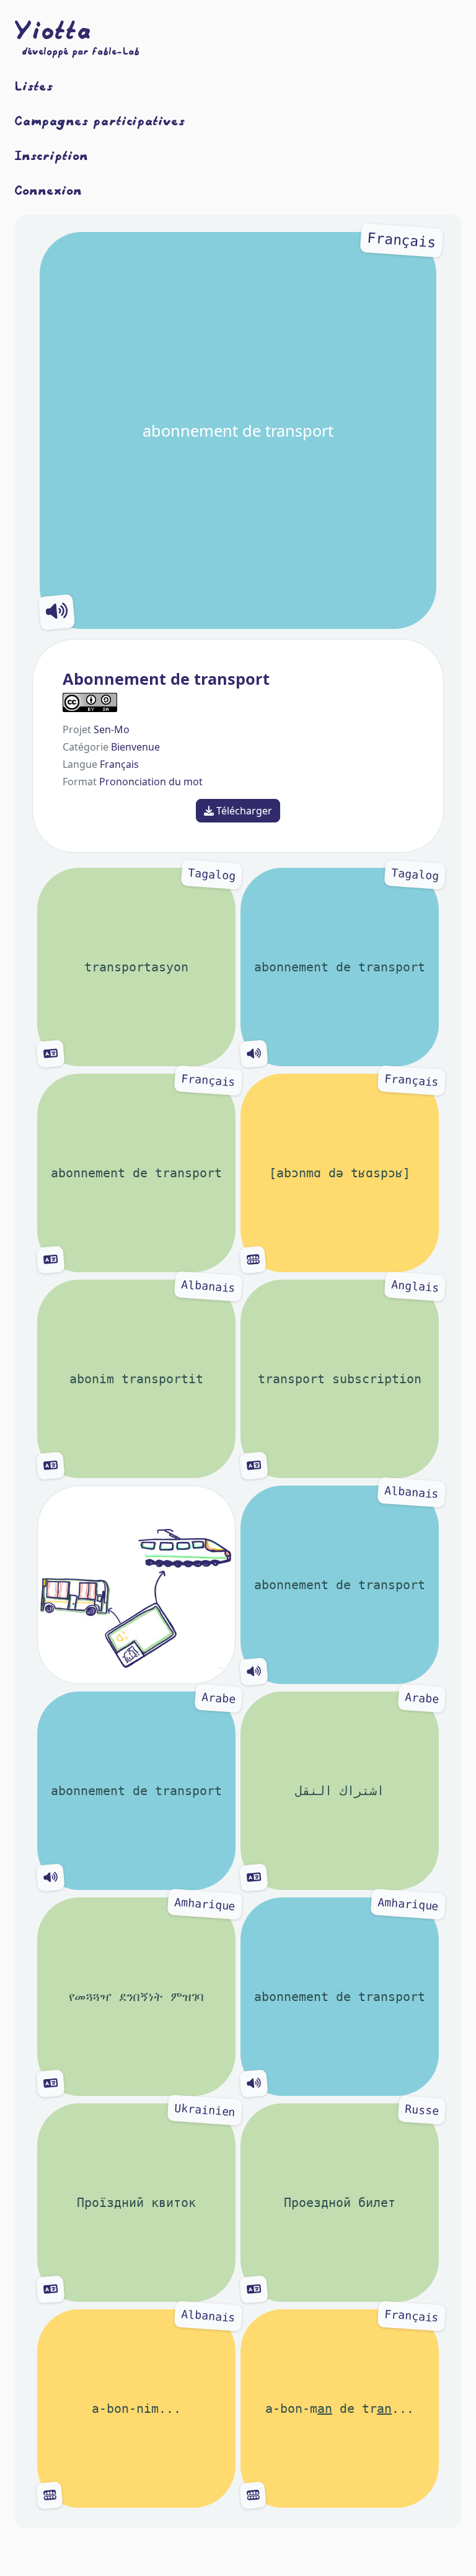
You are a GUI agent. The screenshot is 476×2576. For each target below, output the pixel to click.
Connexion (49, 190)
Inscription (52, 155)
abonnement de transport (289, 336)
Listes (34, 86)
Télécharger (243, 811)
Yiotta (53, 30)
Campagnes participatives (100, 120)
